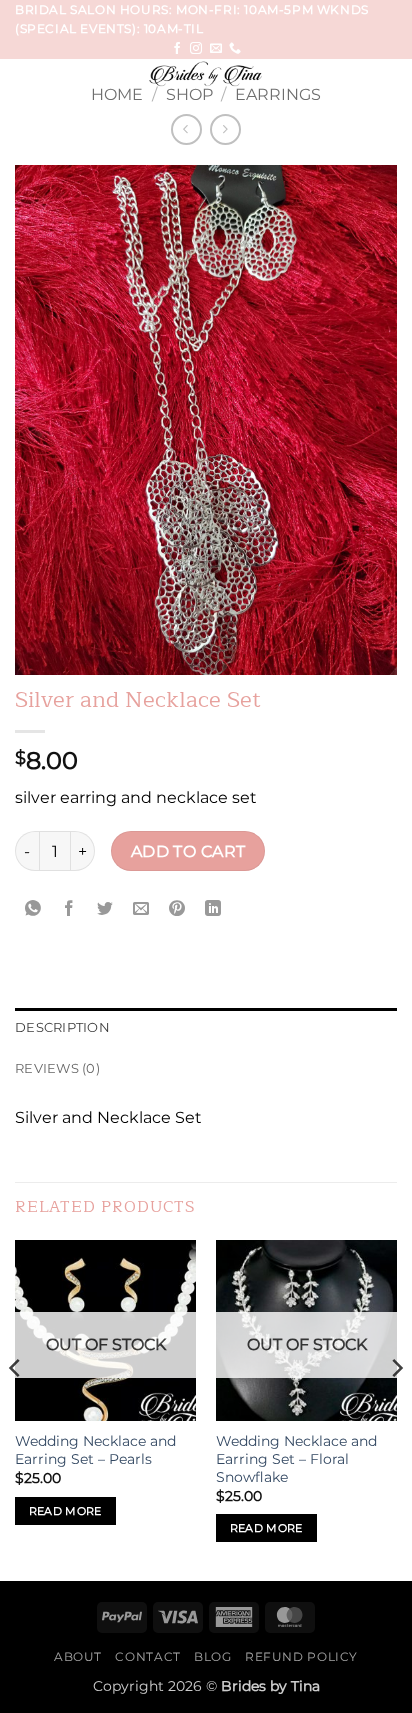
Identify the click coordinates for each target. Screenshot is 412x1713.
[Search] (389, 78)
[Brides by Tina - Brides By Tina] (206, 74)
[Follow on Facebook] (177, 49)
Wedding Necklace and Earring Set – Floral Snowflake (296, 1458)
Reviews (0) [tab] (57, 1068)
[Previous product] (225, 129)
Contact (147, 1656)
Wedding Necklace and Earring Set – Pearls (95, 1450)
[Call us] (235, 49)
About (78, 1656)
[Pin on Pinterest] (177, 908)
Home (117, 94)
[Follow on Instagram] (196, 49)
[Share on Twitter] (105, 908)
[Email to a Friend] (141, 908)
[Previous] (16, 1408)
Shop (189, 94)
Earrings (278, 94)
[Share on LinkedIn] (213, 908)
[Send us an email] (216, 49)
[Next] (396, 1408)
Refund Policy (301, 1656)
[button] (27, 83)
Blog (212, 1656)
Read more (65, 1511)
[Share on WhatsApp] (33, 908)
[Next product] (186, 129)
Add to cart (188, 851)
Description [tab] (62, 1027)
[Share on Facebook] (69, 908)
